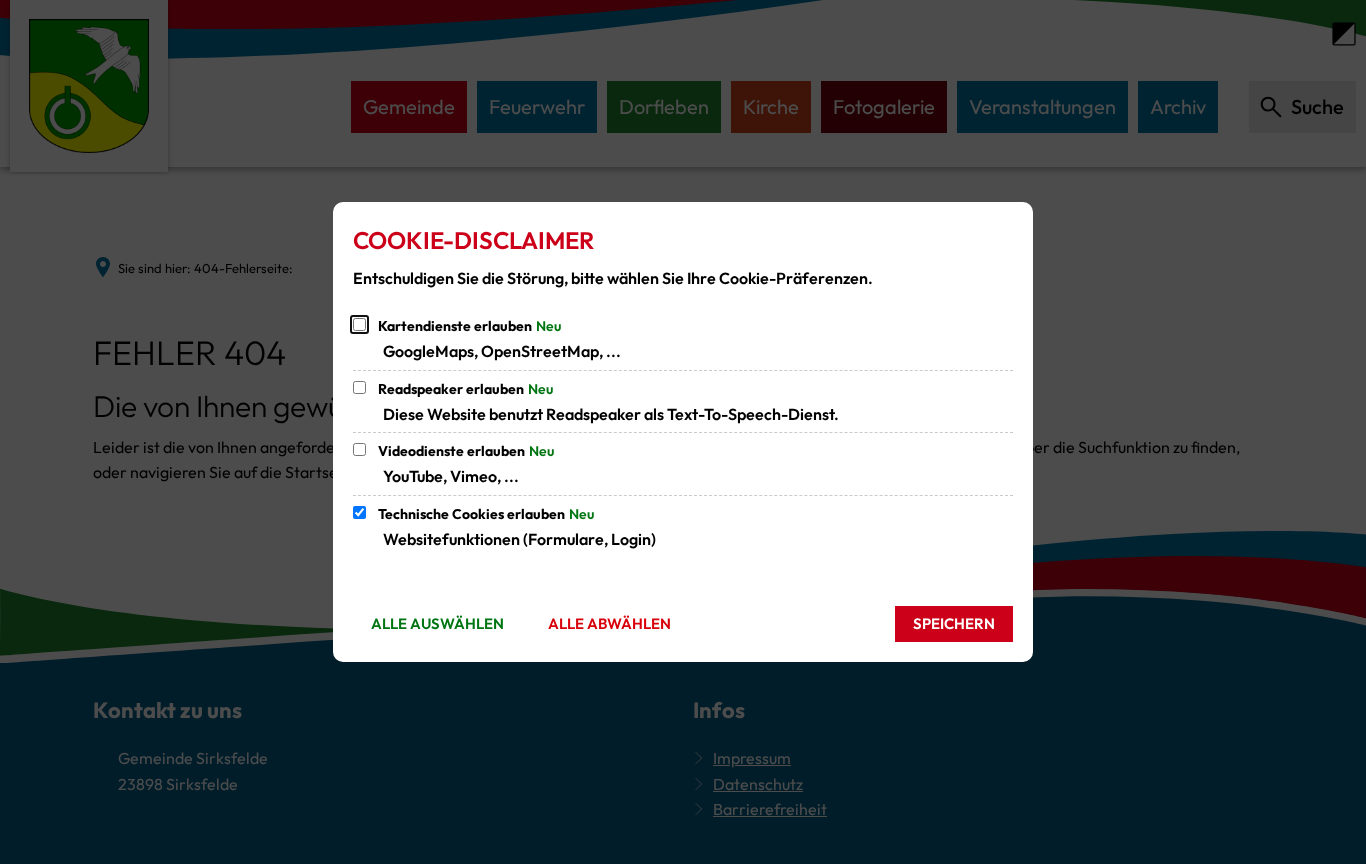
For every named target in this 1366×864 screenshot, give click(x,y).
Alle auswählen (437, 623)
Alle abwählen (609, 623)
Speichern (954, 623)
